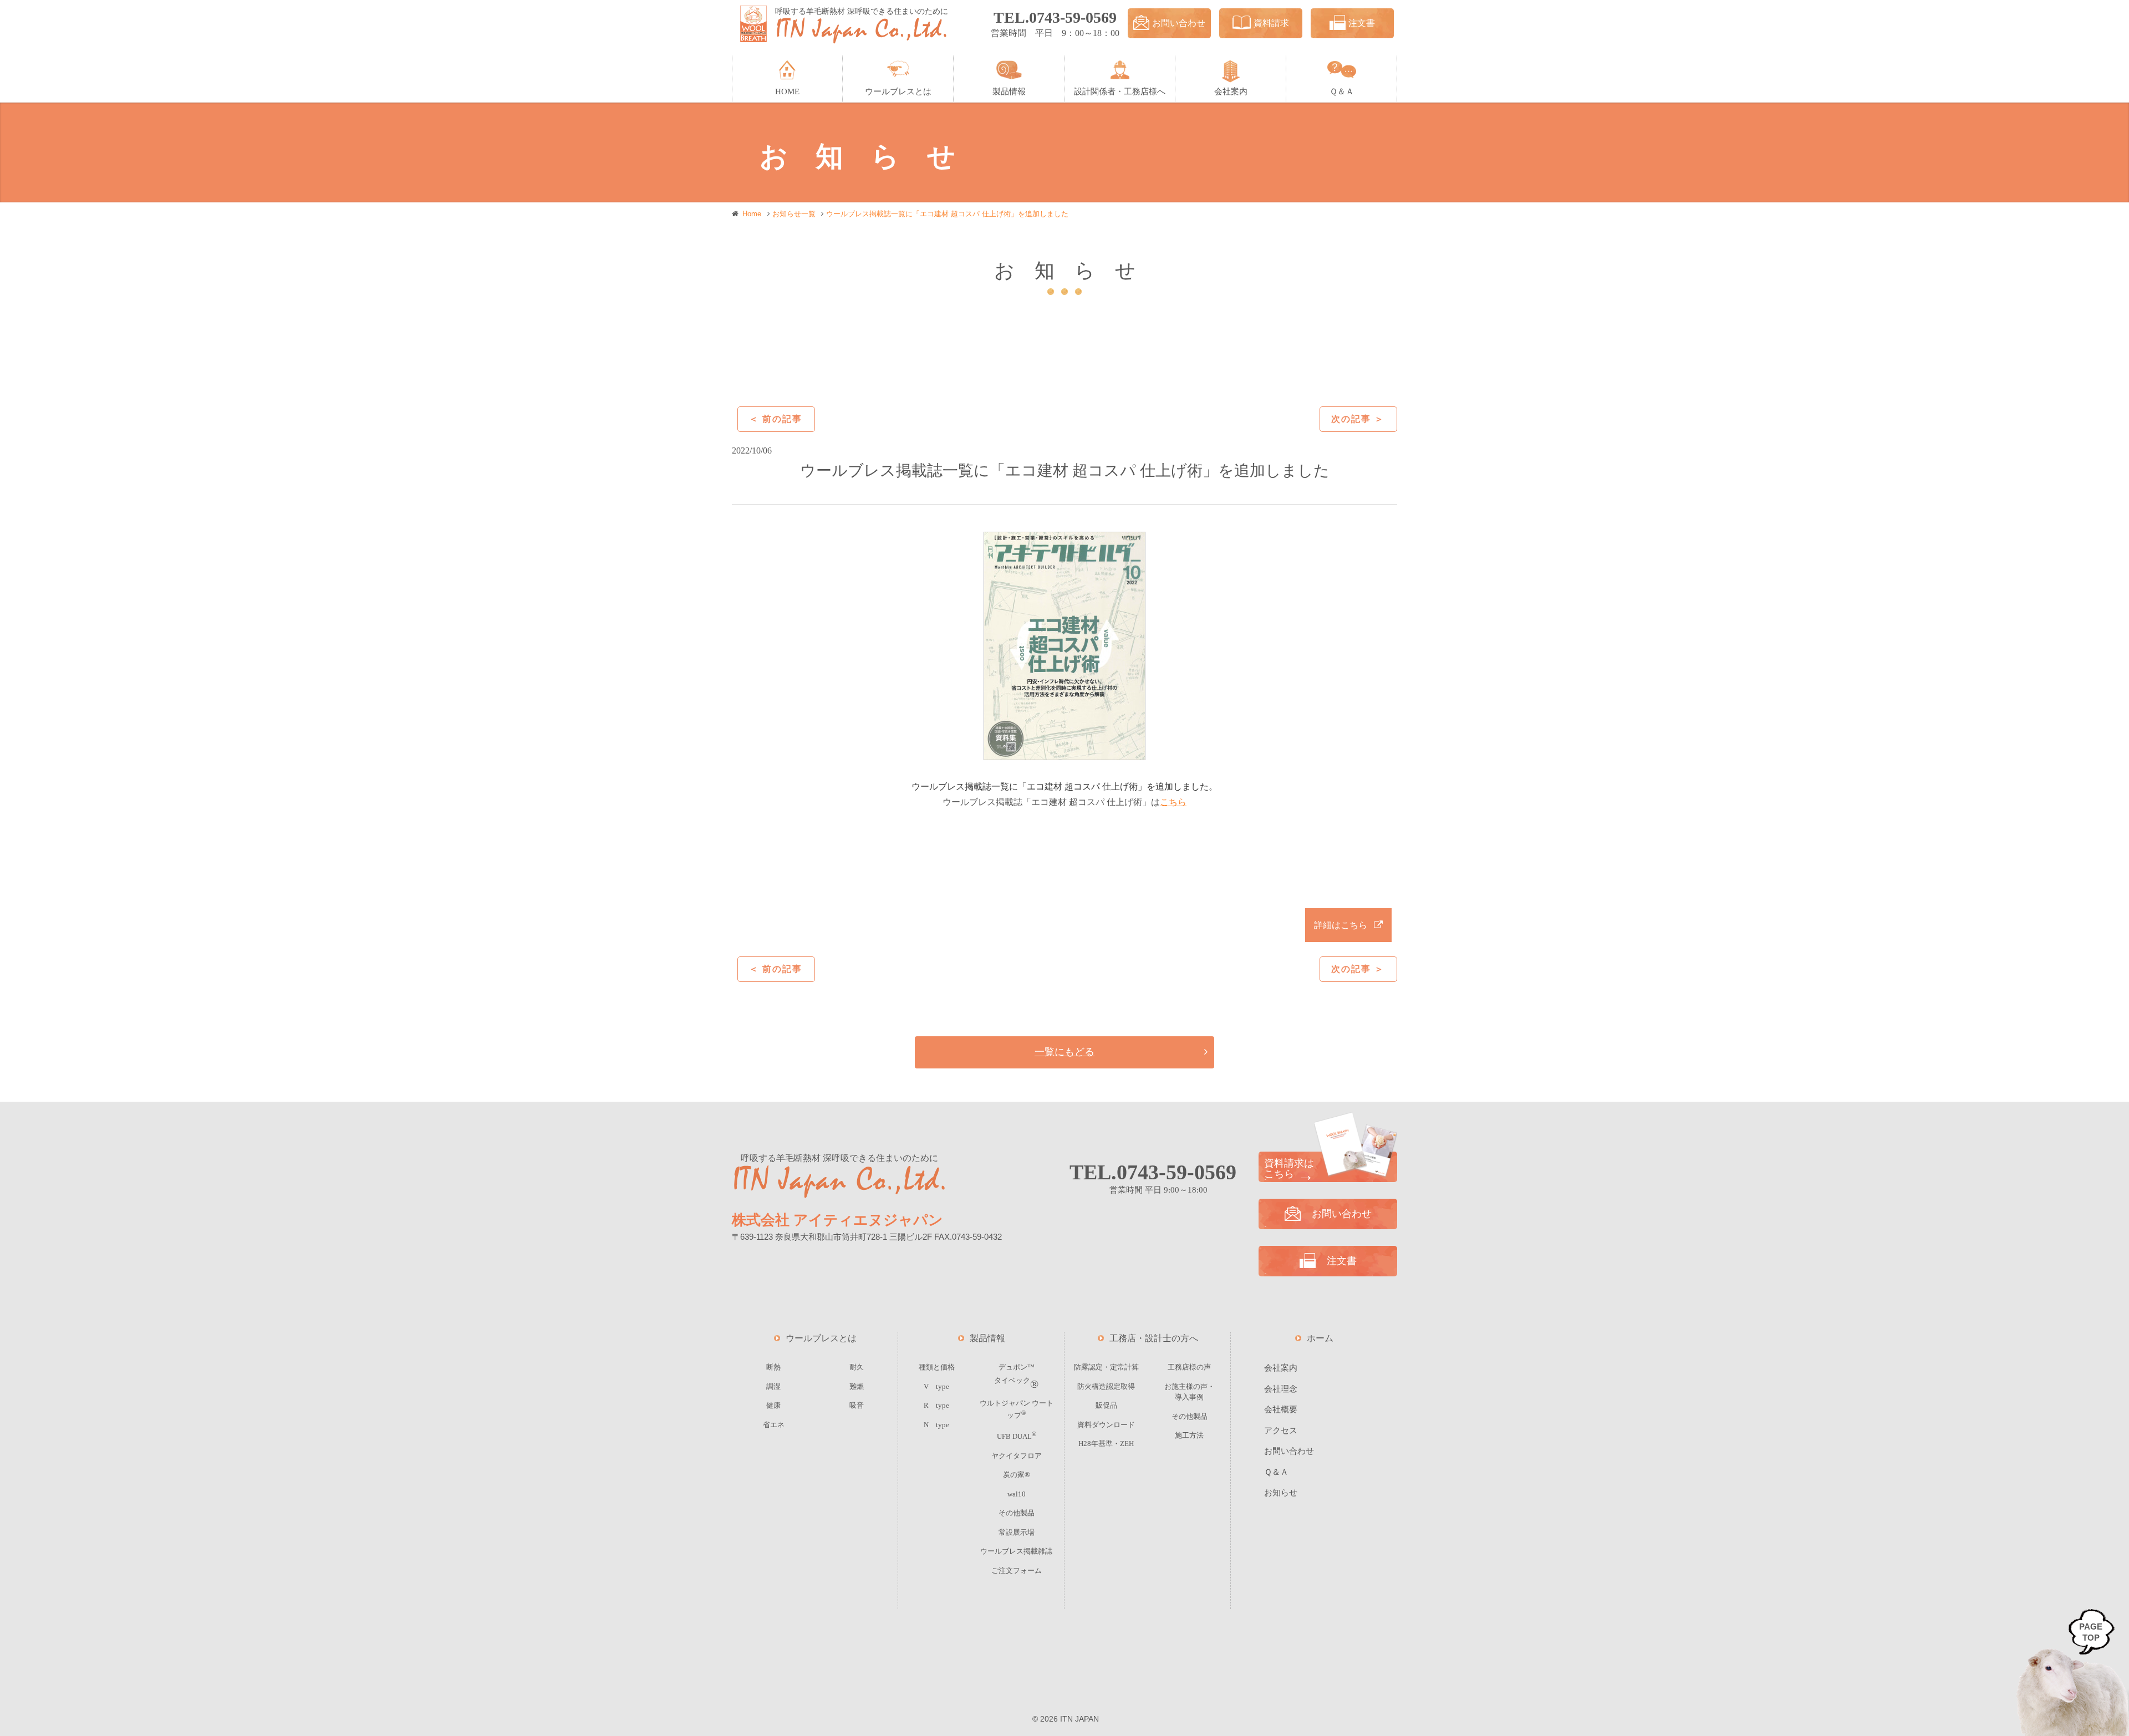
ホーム (1320, 1338)
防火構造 (1106, 1386)
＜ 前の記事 (776, 419)
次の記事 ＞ (1358, 419)
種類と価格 (937, 1367)
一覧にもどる (1064, 1052)
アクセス (1281, 1430)
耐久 (857, 1367)
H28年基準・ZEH (1106, 1444)
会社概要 (1281, 1409)
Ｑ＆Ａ (1276, 1472)
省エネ (774, 1425)
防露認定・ (1106, 1367)
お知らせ (1281, 1493)
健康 (773, 1405)
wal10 (1017, 1494)
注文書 (1362, 23)
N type (936, 1425)
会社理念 (1281, 1389)
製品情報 (987, 1338)
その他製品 (1017, 1513)
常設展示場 (1017, 1532)
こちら (1173, 802)
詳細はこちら (1341, 925)
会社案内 (1281, 1368)
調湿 (773, 1386)
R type (936, 1405)
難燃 (857, 1386)
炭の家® (1017, 1475)
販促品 (1106, 1405)
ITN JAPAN (1079, 1719)
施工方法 (1189, 1435)
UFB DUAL (1017, 1436)
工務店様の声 (1189, 1367)
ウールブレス (1016, 1551)
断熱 (773, 1367)
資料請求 (1271, 23)
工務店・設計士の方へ (1154, 1338)
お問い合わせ (1179, 23)
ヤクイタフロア (1017, 1456)
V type (936, 1386)
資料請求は (1289, 1169)
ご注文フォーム (1017, 1570)
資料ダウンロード (1106, 1425)
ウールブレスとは (821, 1338)
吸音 (857, 1405)
